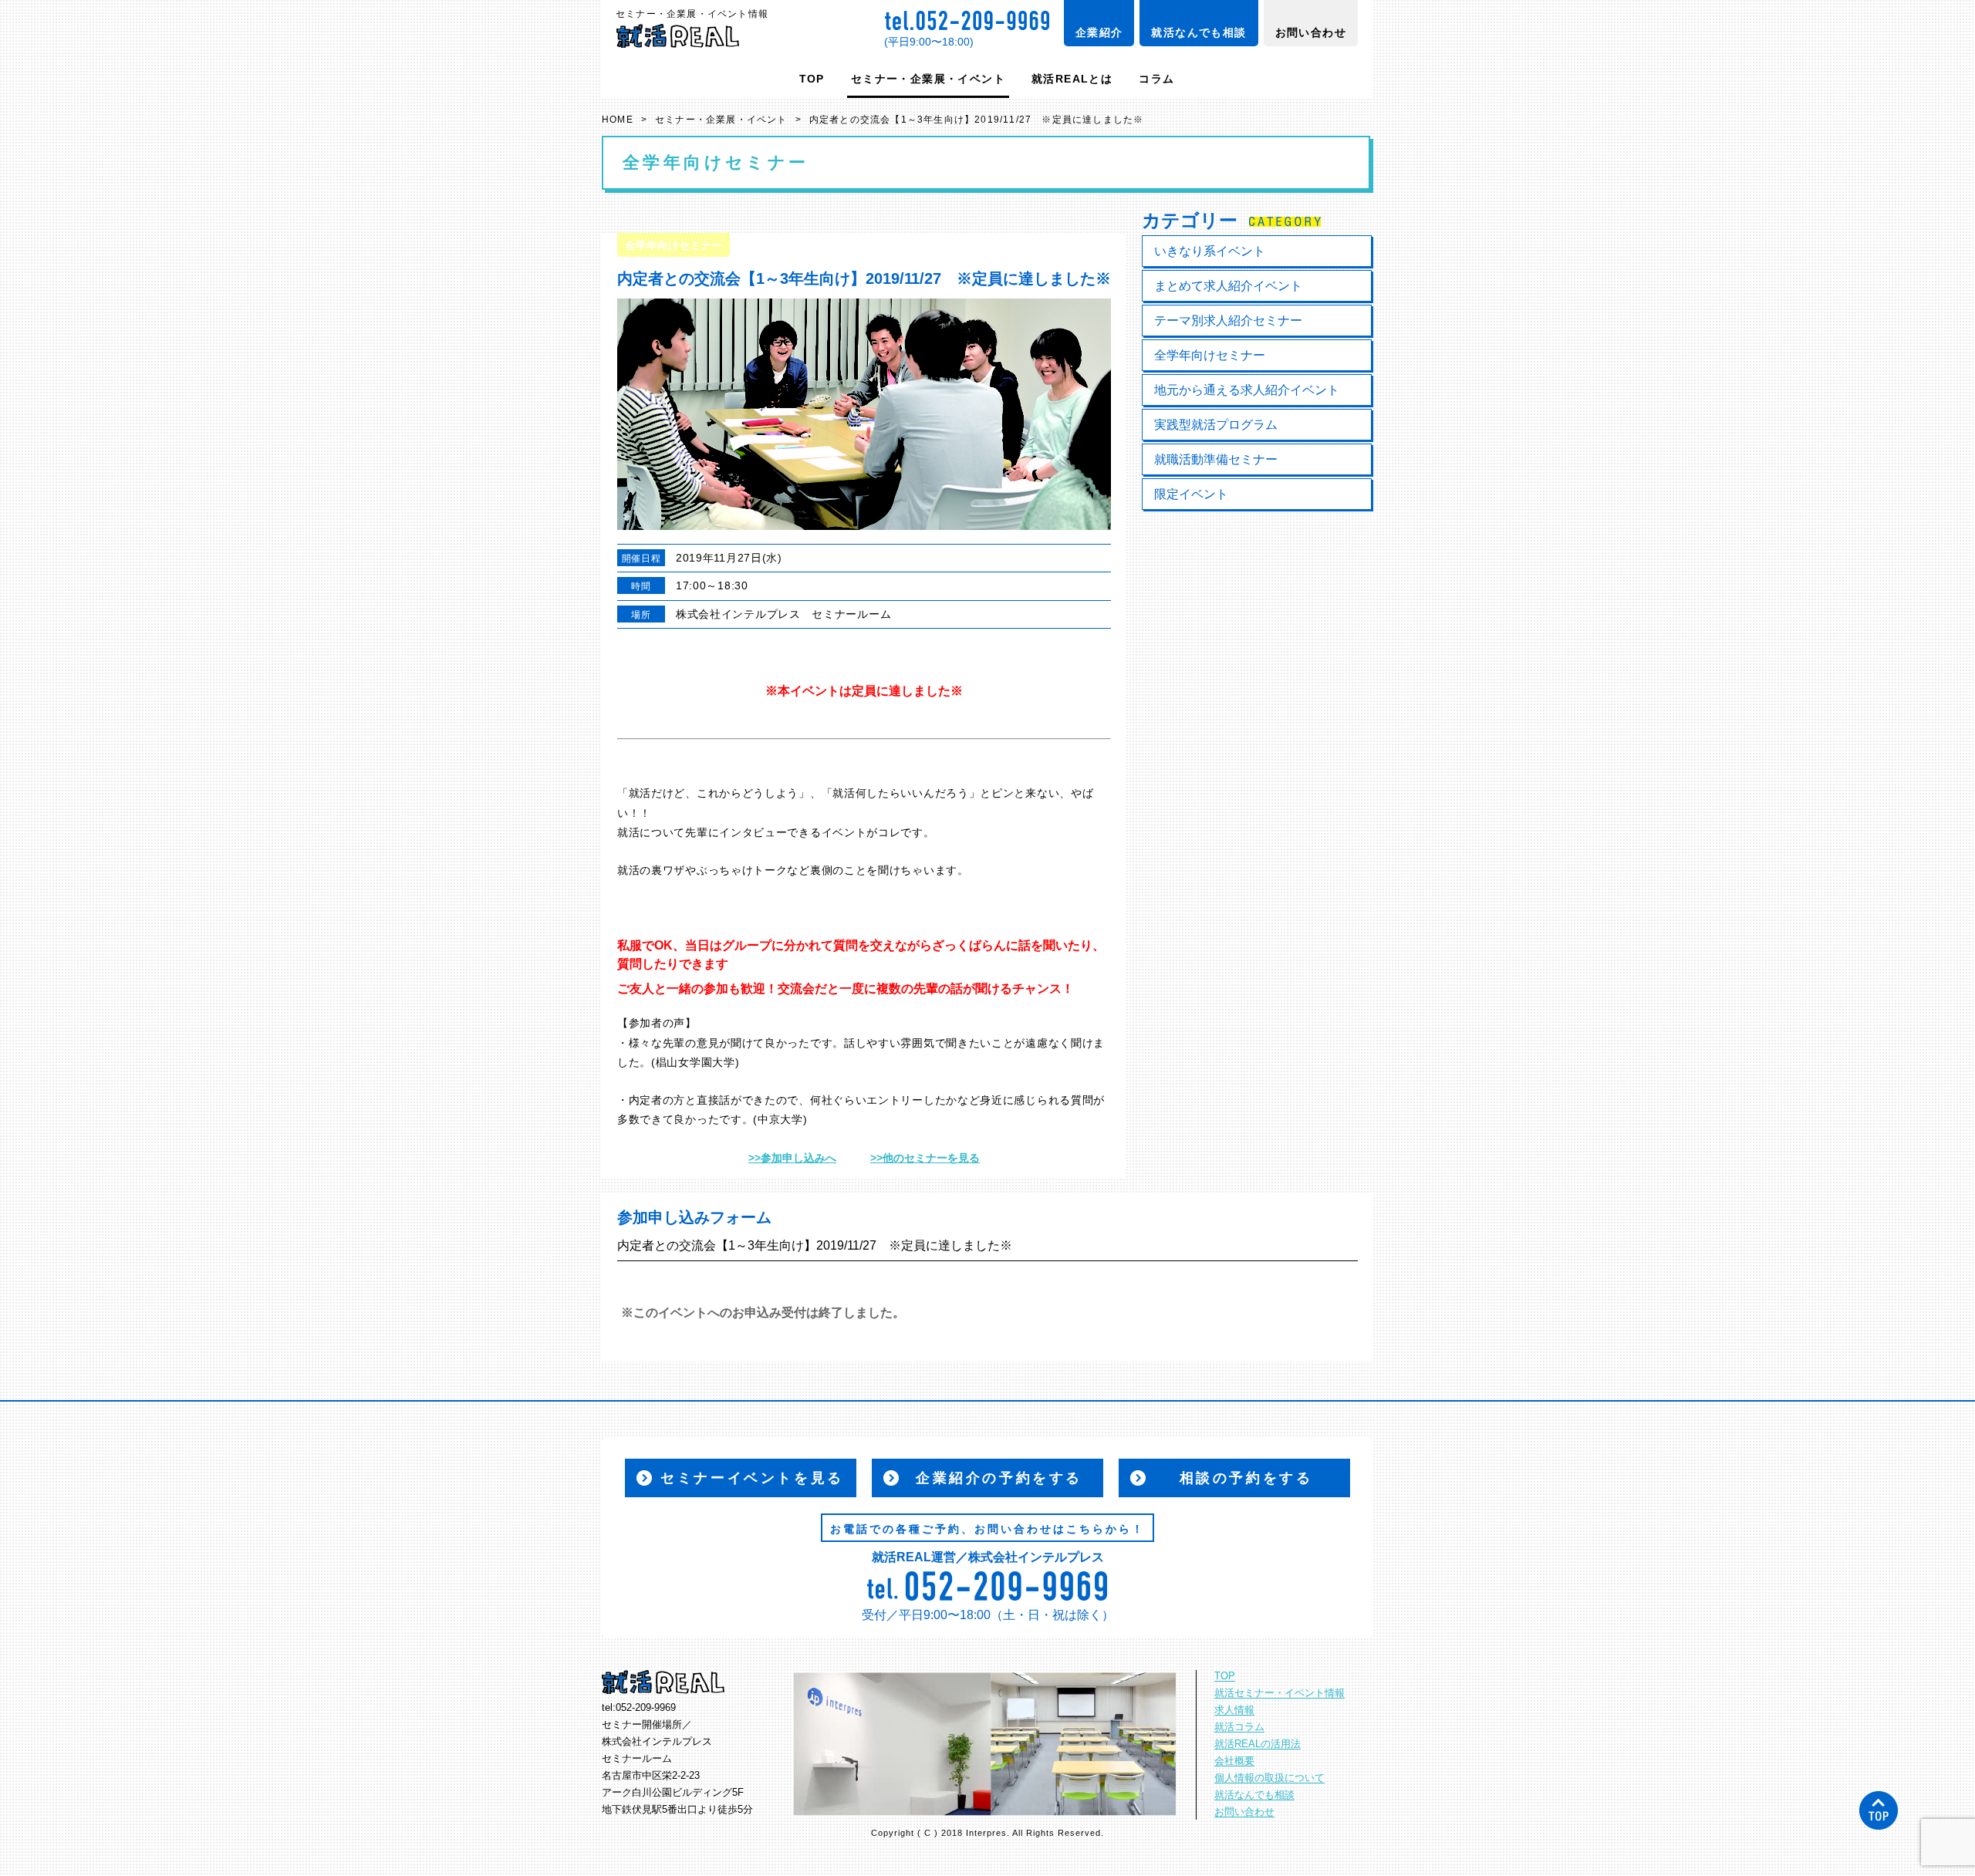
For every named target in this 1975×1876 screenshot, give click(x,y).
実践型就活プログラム (1216, 425)
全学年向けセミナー (1210, 355)
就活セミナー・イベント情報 (1280, 1693)
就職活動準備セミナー (1216, 459)
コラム (1156, 79)
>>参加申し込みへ (792, 1158)
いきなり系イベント (1210, 251)
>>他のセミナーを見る (925, 1158)
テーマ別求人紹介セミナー (1228, 321)
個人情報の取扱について (1269, 1778)
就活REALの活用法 (1258, 1744)
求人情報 (1234, 1710)
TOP (812, 79)
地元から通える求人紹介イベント (1247, 390)
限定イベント (1191, 494)
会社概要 (1234, 1761)
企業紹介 (1099, 32)
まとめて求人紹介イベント (1228, 286)
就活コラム (1239, 1727)
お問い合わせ (1311, 32)
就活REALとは (1072, 79)
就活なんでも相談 (1199, 32)
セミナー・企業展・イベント (928, 79)
